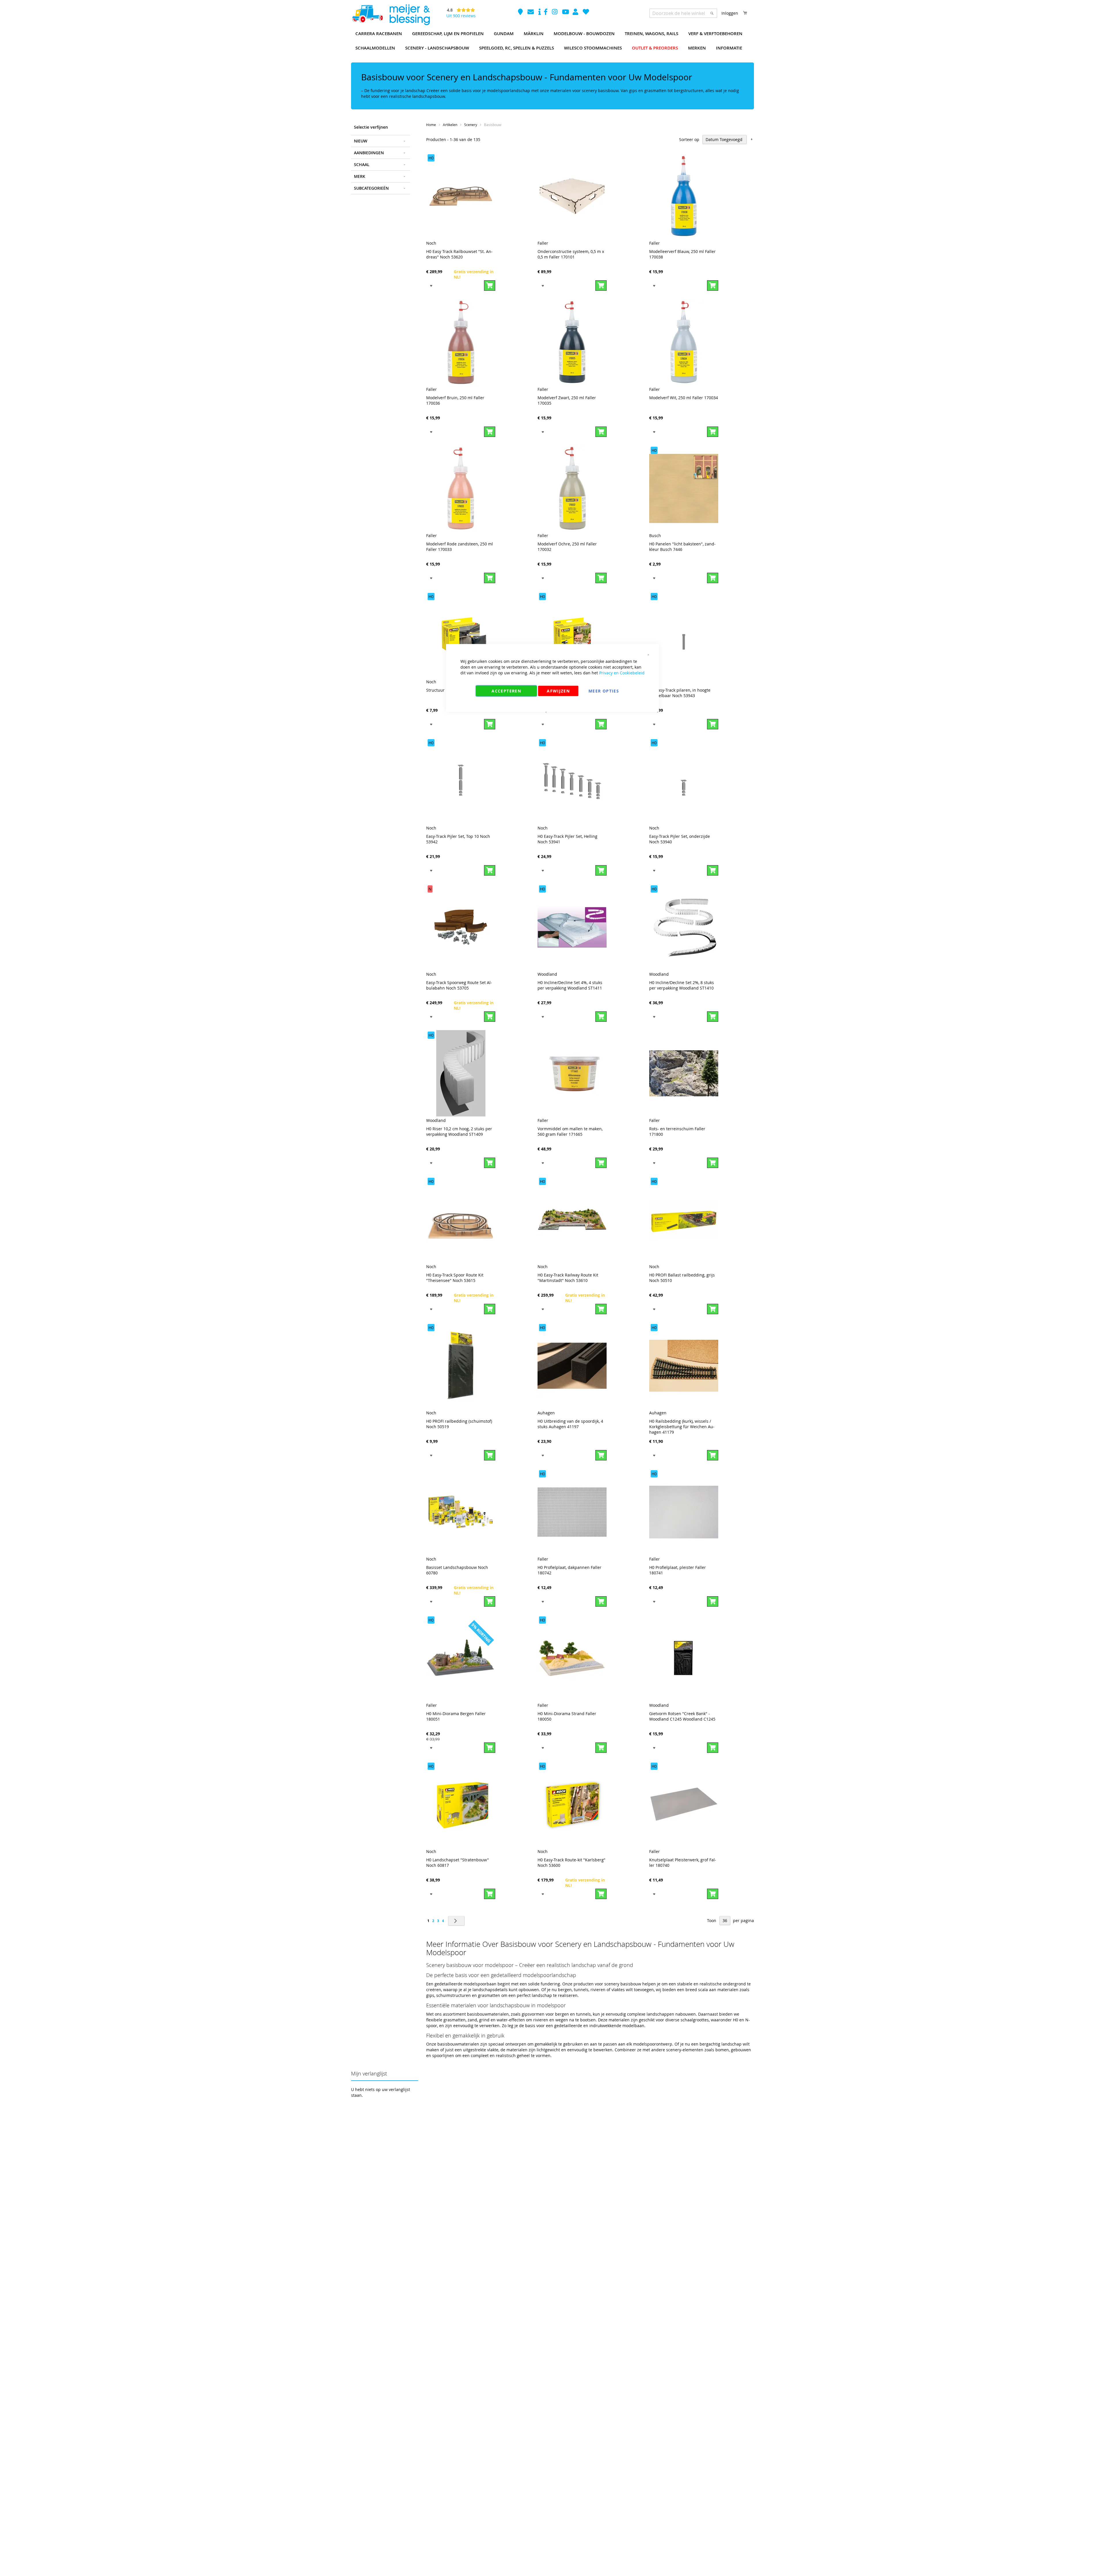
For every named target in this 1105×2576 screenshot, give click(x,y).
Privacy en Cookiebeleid (622, 673)
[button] (431, 285)
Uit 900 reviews (461, 16)
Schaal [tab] (362, 164)
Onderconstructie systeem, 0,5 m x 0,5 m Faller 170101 (571, 254)
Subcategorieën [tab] (371, 188)
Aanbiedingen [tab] (369, 153)
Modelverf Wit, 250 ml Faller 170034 (684, 398)
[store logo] (391, 15)
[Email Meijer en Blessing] (531, 13)
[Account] (576, 13)
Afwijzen (558, 691)
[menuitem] (379, 34)
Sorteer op (689, 139)
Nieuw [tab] (361, 141)
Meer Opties (604, 691)
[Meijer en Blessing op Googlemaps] (521, 13)
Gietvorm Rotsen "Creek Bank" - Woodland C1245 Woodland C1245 (682, 1716)
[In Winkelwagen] (490, 286)
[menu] (552, 41)
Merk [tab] (360, 176)
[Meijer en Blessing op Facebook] (546, 13)
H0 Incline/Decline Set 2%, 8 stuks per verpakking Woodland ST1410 (682, 985)
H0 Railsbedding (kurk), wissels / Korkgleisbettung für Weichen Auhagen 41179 (682, 1427)
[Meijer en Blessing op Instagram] (555, 13)
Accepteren (506, 691)
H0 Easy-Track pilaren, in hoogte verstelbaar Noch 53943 (680, 693)
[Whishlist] (586, 13)
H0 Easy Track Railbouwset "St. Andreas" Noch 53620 (459, 254)
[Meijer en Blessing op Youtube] (566, 13)
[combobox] (683, 13)
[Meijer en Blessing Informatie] (540, 13)
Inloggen (730, 13)
